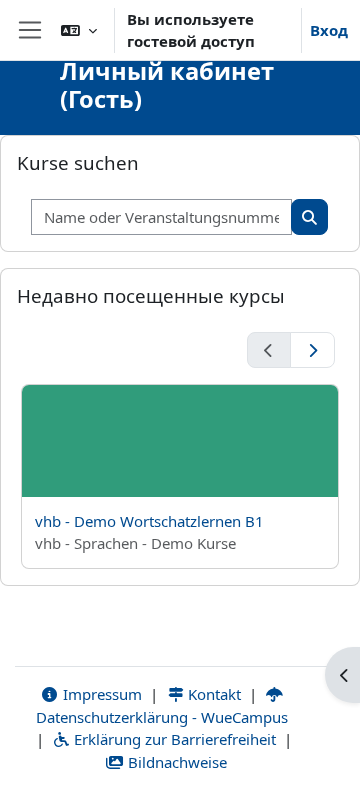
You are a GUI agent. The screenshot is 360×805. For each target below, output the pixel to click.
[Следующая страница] (312, 350)
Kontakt (212, 694)
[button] (79, 30)
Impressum (100, 694)
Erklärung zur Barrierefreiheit (173, 739)
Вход (329, 30)
